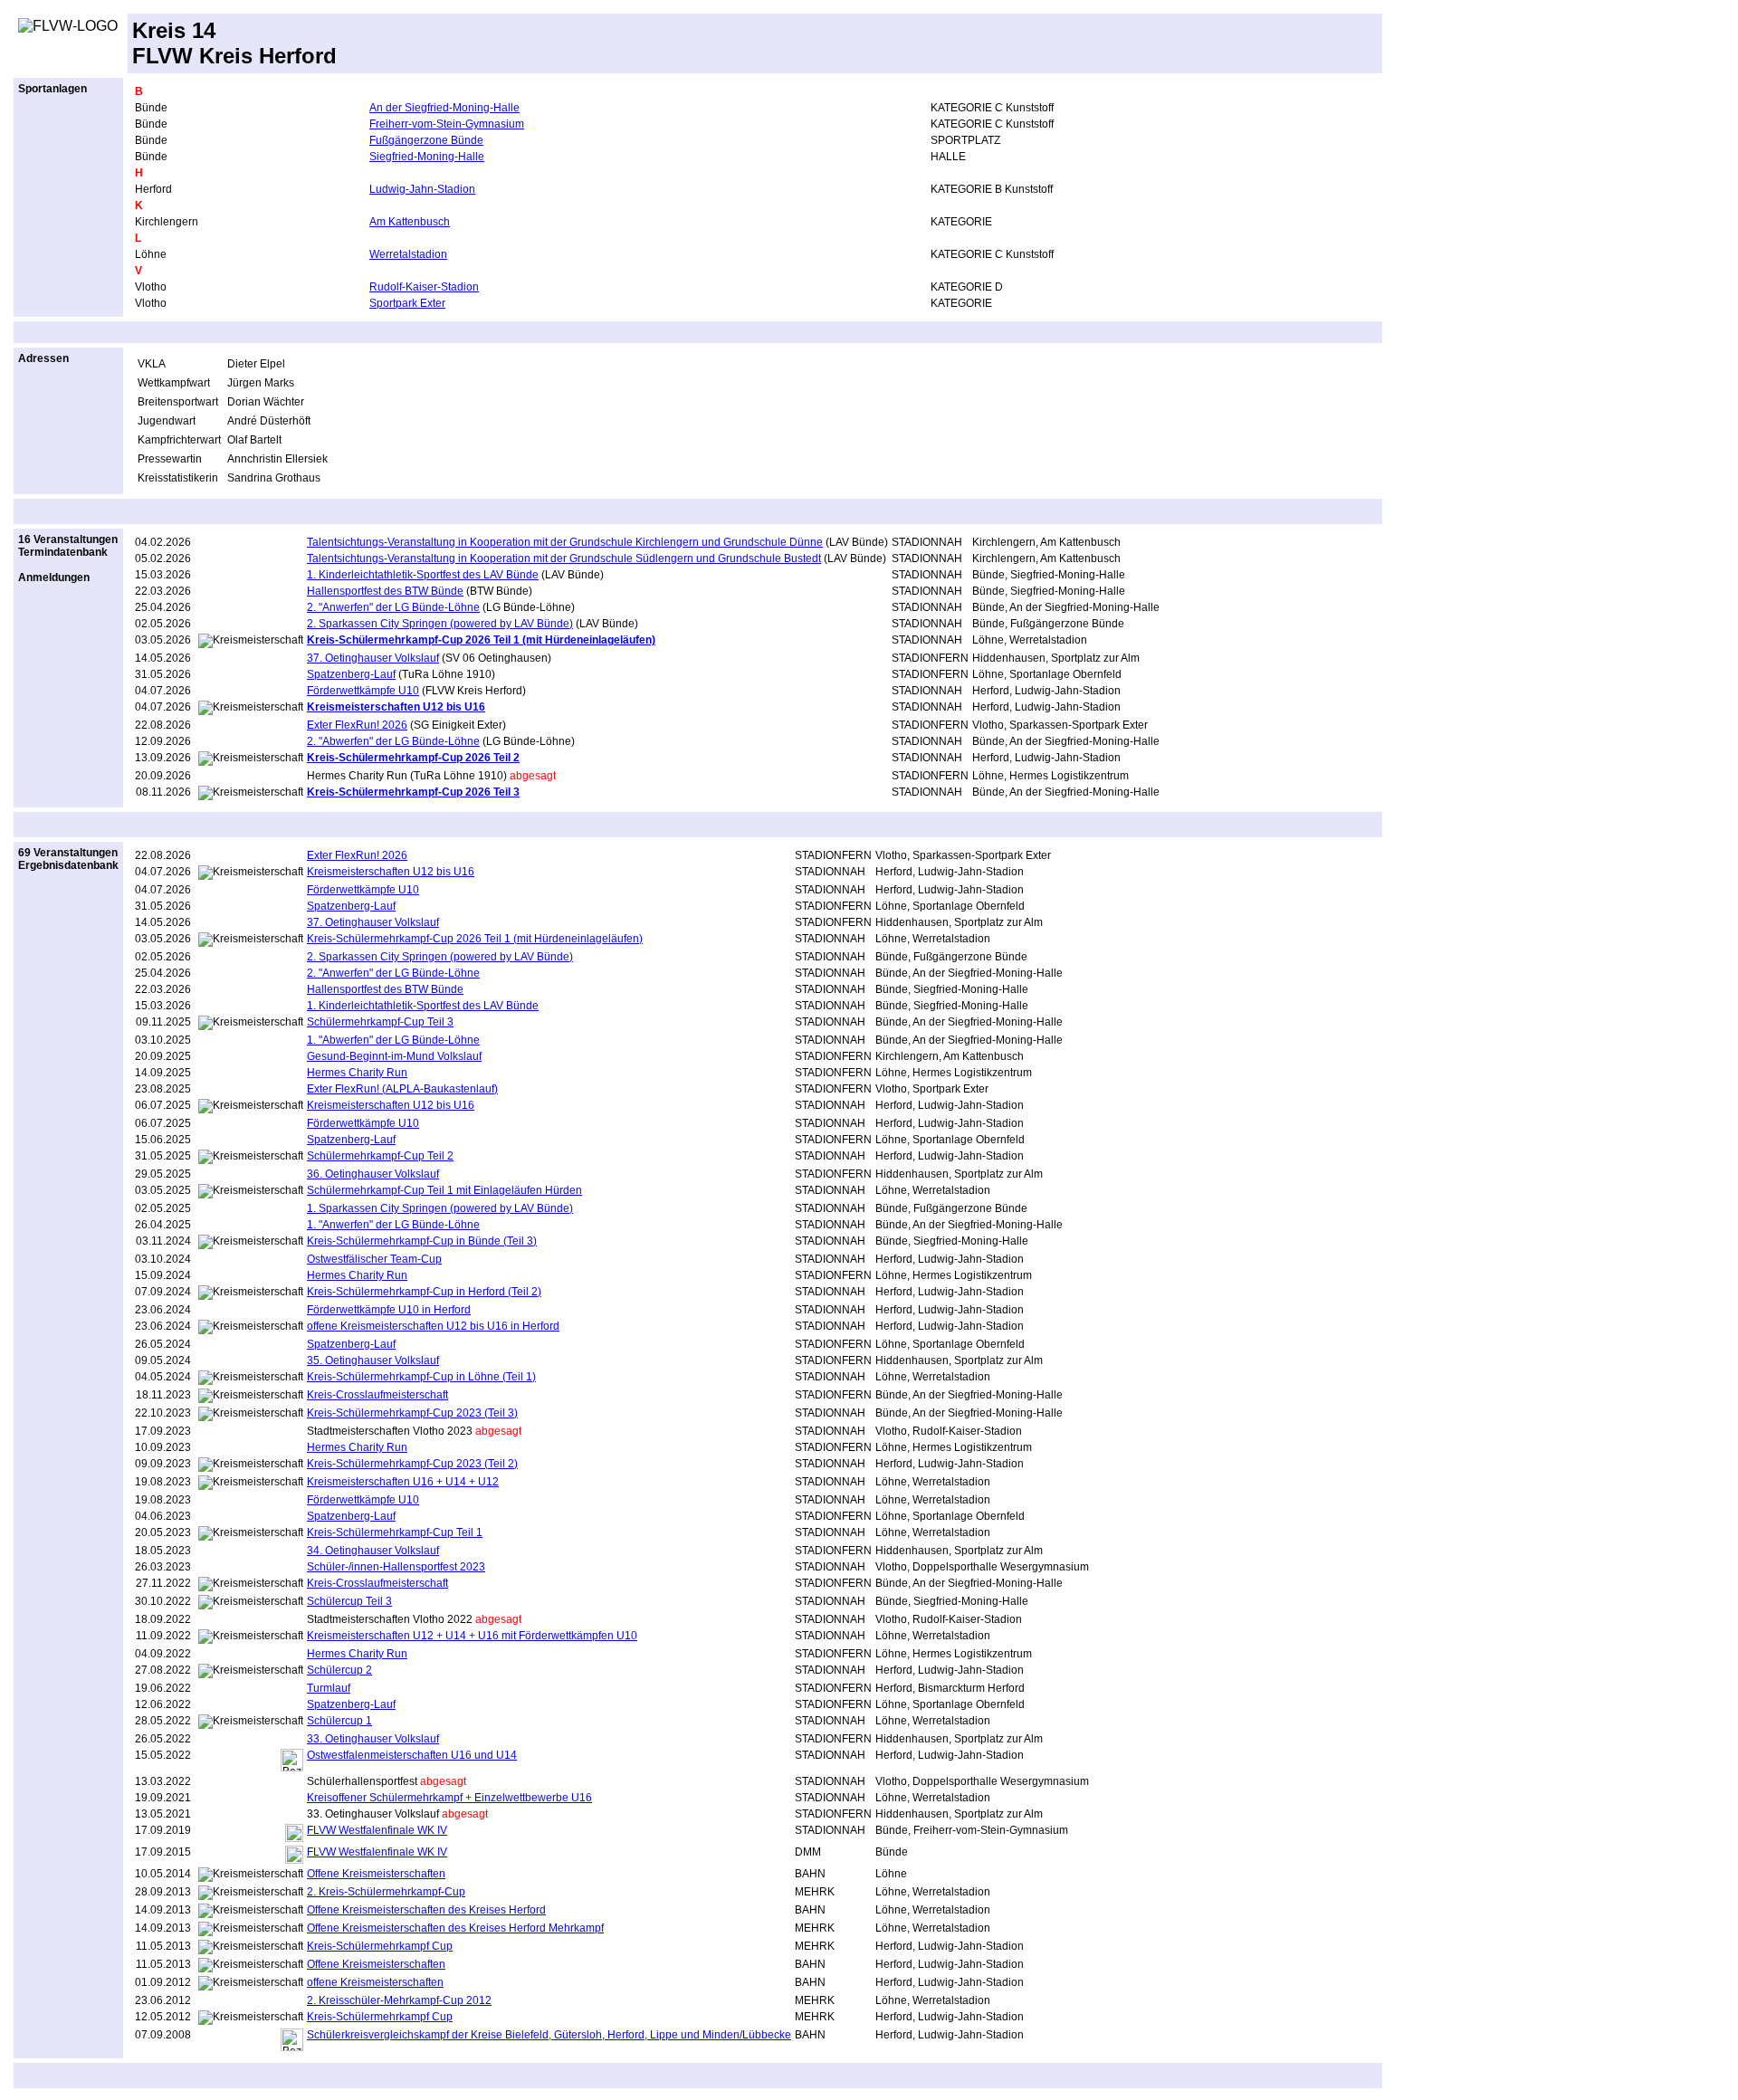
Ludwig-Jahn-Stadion (422, 189)
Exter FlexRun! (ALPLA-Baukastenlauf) (402, 1089)
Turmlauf (329, 1688)
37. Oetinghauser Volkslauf (373, 658)
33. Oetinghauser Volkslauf (373, 1739)
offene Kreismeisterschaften (375, 1982)
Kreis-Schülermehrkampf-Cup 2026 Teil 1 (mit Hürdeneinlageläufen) (475, 939)
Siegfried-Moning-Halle (427, 157)
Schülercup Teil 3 (349, 1601)
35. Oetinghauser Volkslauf (373, 1360)
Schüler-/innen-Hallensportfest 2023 (396, 1567)
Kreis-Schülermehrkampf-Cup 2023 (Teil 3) (412, 1413)
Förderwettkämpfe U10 (363, 691)
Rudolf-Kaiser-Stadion (424, 287)
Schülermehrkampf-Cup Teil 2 (380, 1156)
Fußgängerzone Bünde (426, 140)
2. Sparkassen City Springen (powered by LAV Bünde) (440, 624)
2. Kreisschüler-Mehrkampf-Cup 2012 (399, 2000)
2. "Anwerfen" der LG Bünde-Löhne (393, 607)
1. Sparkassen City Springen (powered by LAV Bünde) (440, 1208)
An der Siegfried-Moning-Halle (444, 108)
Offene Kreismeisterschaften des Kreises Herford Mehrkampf (455, 1928)
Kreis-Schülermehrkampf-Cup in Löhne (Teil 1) (421, 1377)
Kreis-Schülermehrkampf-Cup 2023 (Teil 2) (412, 1464)
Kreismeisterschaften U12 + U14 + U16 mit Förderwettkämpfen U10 (472, 1636)
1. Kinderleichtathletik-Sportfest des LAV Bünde (423, 575)
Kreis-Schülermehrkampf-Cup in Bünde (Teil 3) (422, 1241)
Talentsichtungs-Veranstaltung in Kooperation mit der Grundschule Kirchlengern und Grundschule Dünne (565, 542)
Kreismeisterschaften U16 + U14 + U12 (403, 1482)
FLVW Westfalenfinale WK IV (377, 1830)
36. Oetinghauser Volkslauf (373, 1174)
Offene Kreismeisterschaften (376, 1874)
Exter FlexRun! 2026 (357, 725)
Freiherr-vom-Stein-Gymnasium (447, 124)
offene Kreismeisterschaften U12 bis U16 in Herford (433, 1326)
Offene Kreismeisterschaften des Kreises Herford (426, 1910)
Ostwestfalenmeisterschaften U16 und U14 (412, 1755)
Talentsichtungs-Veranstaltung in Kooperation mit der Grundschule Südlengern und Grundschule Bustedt (564, 558)
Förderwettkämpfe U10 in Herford (389, 1310)
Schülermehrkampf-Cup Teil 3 (380, 1022)
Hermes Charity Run (357, 1073)
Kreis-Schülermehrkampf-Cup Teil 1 (395, 1532)
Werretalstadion (408, 254)
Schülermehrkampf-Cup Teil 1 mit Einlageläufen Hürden (444, 1190)
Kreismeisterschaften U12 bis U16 (391, 872)
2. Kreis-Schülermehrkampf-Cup (386, 1892)
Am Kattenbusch (410, 222)
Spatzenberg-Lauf (351, 674)
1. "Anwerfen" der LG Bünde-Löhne (393, 1225)
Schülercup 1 (339, 1721)
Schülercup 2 (339, 1670)
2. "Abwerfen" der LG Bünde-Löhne (393, 741)
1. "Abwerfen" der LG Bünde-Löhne (393, 1040)
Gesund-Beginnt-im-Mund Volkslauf (394, 1056)
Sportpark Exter (407, 303)
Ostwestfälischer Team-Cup (374, 1259)
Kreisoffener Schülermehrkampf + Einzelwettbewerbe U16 (449, 1798)
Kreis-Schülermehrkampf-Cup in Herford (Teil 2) (424, 1292)
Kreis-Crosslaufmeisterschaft (377, 1395)
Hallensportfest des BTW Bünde (385, 591)
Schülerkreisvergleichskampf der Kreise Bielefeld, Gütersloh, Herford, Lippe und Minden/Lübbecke (549, 2035)
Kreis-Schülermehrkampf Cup (380, 1946)
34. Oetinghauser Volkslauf (373, 1551)
